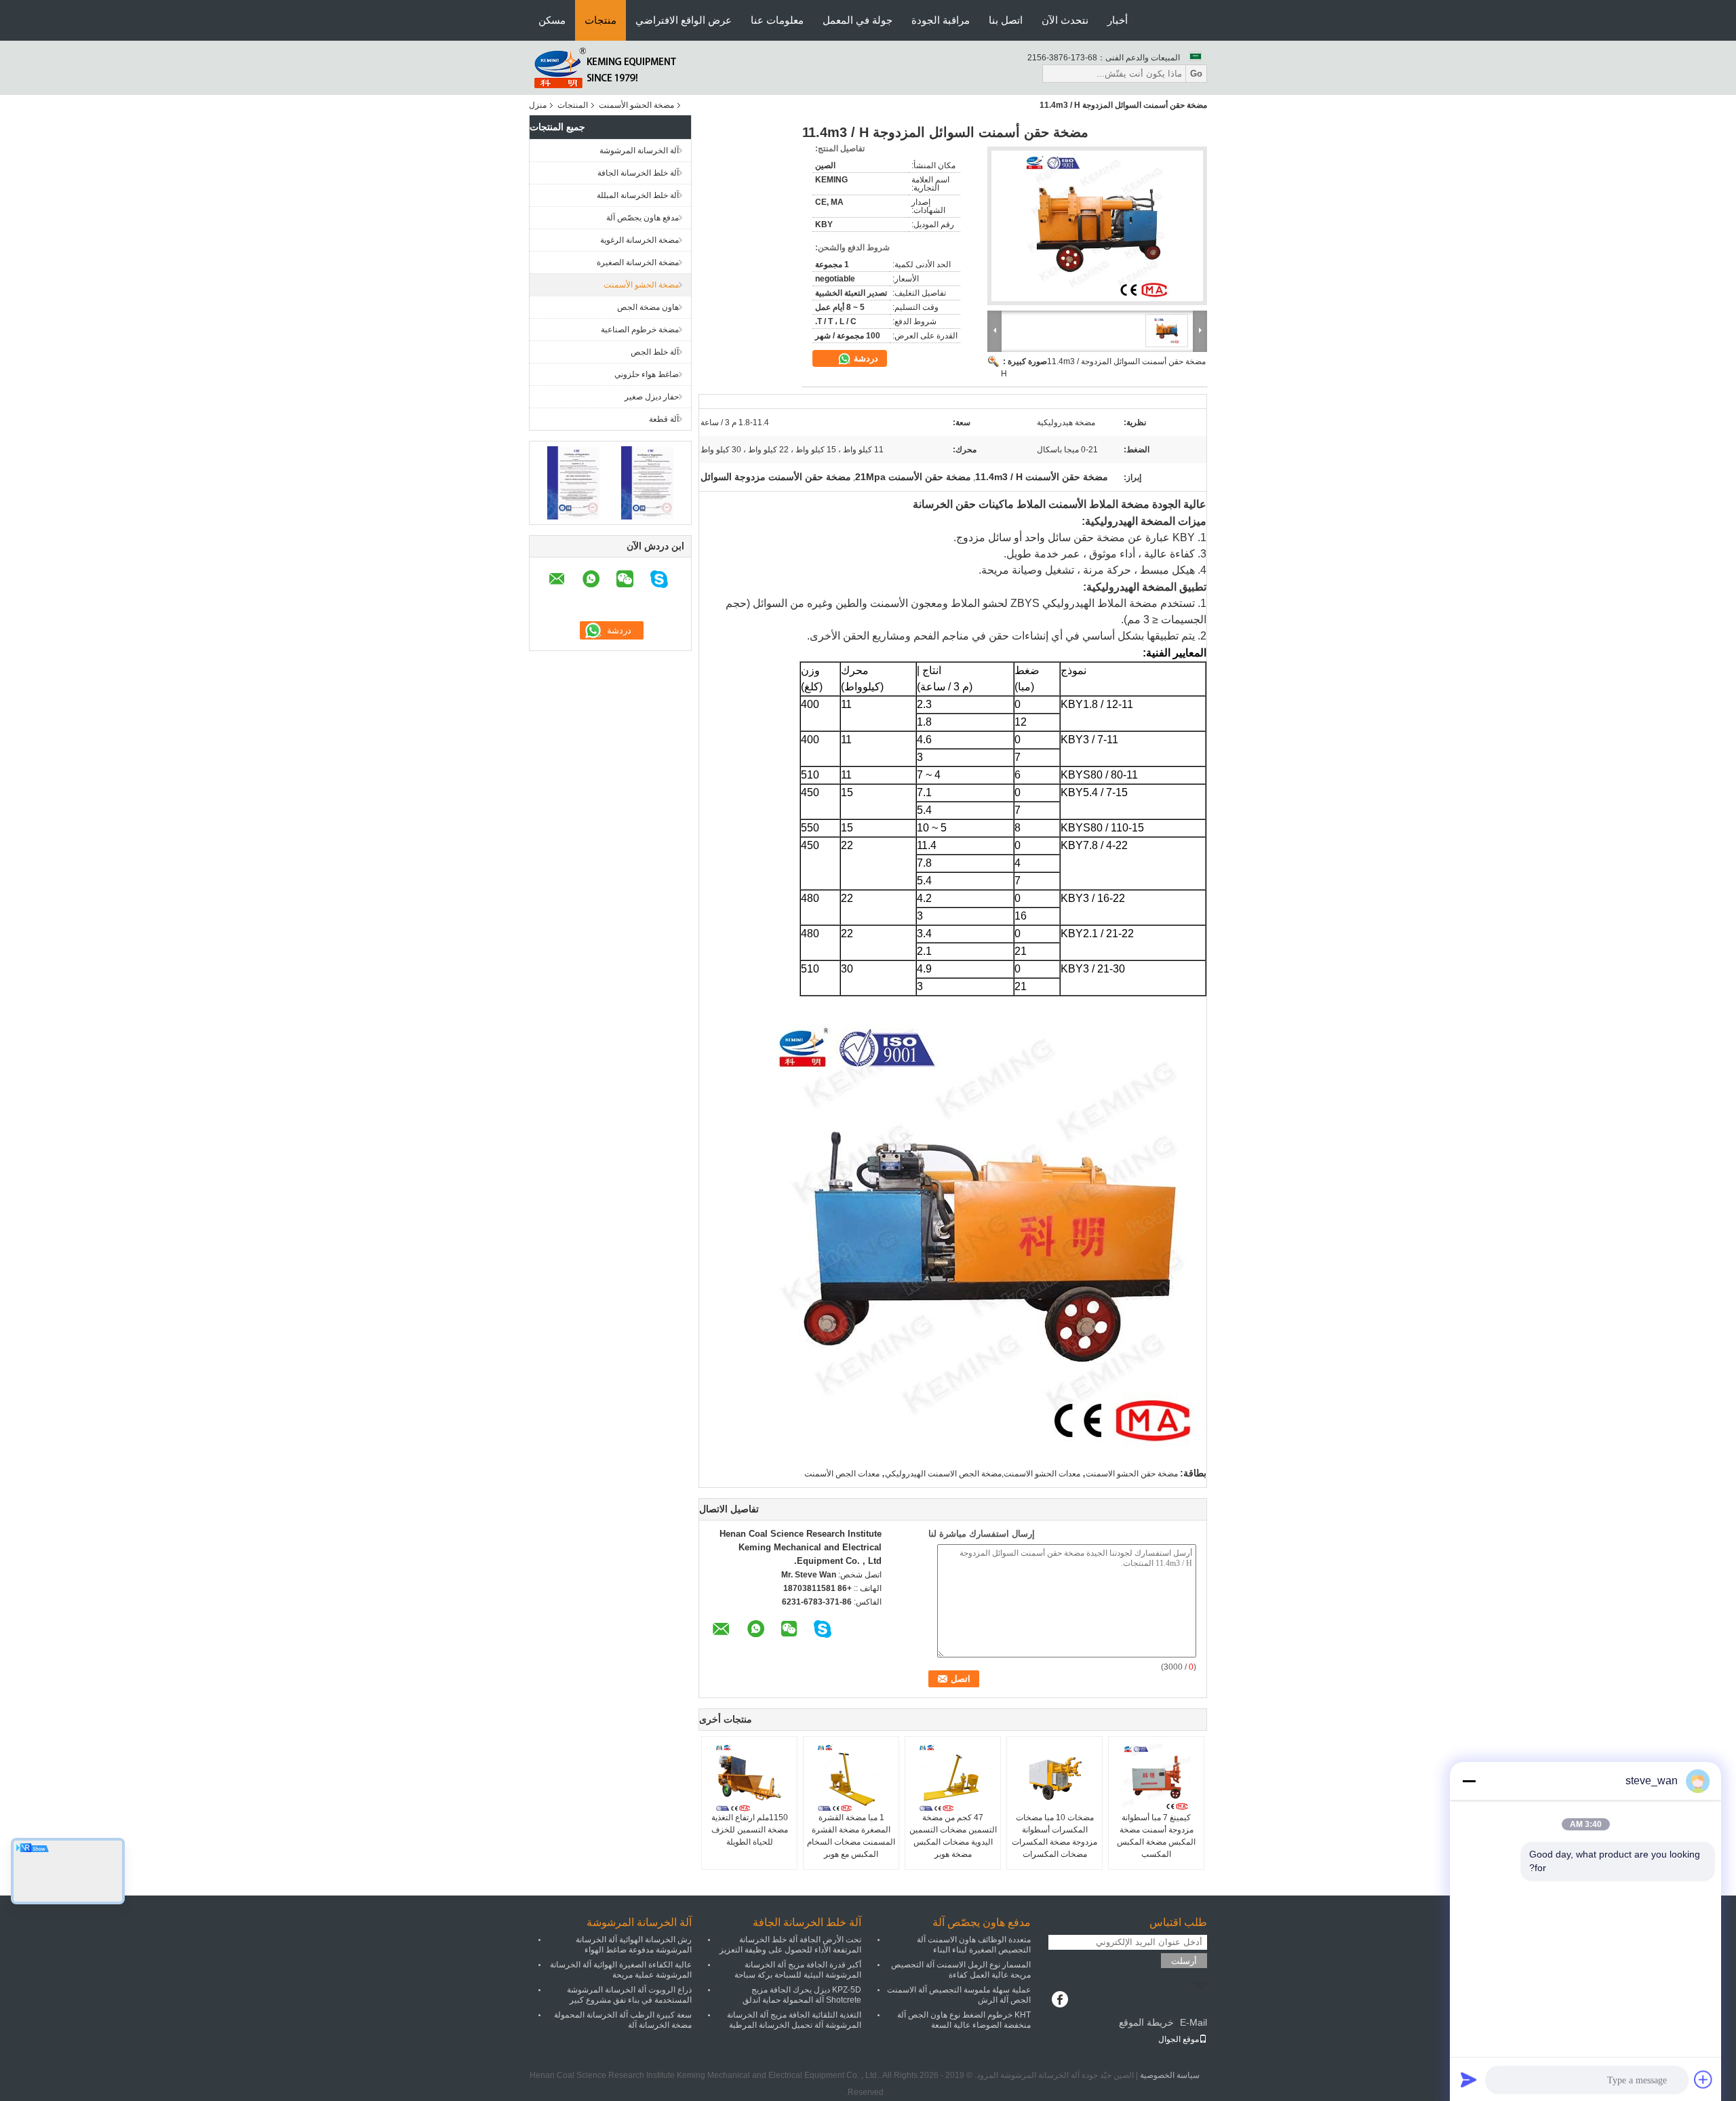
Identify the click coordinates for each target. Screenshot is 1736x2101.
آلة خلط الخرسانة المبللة (638, 195)
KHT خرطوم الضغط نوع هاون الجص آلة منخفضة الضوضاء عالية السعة (964, 2020)
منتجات (600, 20)
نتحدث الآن (1065, 20)
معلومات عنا (777, 20)
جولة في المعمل (857, 20)
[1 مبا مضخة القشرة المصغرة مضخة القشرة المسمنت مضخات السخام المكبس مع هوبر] (851, 1778)
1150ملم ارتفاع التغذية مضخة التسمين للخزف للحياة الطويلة (750, 1830)
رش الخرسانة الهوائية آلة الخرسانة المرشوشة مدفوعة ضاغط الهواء (634, 1945)
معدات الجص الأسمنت (842, 1474)
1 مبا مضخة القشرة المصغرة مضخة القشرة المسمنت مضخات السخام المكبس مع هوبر (851, 1836)
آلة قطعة (664, 419)
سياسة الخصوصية (1170, 2075)
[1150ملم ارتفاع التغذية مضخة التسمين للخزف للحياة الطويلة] (749, 1778)
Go (1196, 74)
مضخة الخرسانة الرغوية (639, 240)
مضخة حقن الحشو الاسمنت (1132, 1474)
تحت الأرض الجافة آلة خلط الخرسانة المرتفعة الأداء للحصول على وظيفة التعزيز (790, 1945)
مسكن (552, 20)
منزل (538, 105)
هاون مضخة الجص (648, 307)
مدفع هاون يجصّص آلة (643, 218)
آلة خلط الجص (655, 352)
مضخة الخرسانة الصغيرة (638, 262)
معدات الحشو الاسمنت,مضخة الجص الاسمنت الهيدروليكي (983, 1474)
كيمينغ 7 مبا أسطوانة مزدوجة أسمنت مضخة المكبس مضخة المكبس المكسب (1156, 1836)
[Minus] (1469, 1781)
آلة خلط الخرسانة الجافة (638, 173)
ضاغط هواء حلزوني (647, 374)
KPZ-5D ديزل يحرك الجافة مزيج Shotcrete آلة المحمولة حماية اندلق (802, 1995)
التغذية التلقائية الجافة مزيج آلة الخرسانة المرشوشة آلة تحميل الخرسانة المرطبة (794, 2020)
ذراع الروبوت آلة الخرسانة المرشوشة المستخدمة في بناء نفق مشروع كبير (629, 1995)
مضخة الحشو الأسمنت (636, 105)
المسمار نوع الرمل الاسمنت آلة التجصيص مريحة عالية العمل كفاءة (961, 1970)
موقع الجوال (1179, 2039)
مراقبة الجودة (941, 20)
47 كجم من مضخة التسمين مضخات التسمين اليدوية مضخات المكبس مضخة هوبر (953, 1836)
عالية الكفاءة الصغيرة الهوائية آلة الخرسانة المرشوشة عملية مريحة (621, 1970)
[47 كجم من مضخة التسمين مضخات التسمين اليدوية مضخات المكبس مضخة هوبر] (953, 1778)
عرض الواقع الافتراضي (684, 20)
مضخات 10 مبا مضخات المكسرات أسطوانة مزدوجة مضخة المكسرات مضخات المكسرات (1054, 1836)
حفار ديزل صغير (652, 397)
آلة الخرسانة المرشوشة (639, 151)
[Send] (1469, 2079)
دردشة (865, 358)
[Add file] (1703, 2079)
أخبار (1118, 20)
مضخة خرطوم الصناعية (640, 330)
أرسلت (1184, 1961)
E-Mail (1193, 2022)
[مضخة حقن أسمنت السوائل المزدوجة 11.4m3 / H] (1097, 226)
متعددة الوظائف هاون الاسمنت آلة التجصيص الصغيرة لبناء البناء (974, 1945)
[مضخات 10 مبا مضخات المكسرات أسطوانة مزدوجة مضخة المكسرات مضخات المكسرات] (1054, 1778)
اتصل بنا (1006, 20)
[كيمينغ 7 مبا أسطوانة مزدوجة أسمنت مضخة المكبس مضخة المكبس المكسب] (1156, 1778)
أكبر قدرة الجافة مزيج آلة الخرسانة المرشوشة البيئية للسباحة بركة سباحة (798, 1970)
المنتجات (573, 105)
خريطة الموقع (1146, 2022)
